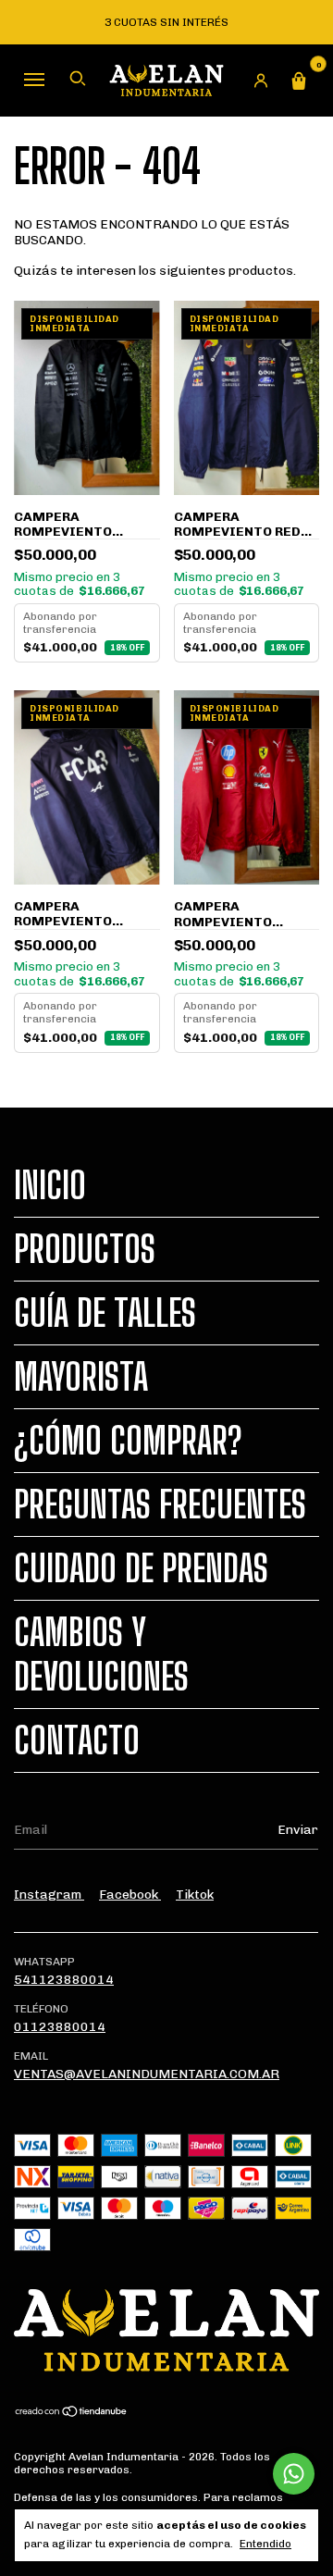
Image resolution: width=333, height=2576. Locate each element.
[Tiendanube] (72, 2414)
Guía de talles (105, 1313)
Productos (85, 1249)
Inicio (50, 1185)
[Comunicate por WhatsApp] (294, 2474)
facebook (130, 1895)
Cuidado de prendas (141, 1568)
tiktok (195, 1895)
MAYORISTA (81, 1377)
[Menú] (34, 79)
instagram (49, 1895)
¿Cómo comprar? (128, 1441)
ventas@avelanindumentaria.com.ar (147, 2074)
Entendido (265, 2544)
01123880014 (60, 2027)
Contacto (77, 1740)
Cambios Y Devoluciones (101, 1654)
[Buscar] (78, 79)
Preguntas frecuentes (160, 1505)
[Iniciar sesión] (261, 80)
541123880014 (64, 1980)
